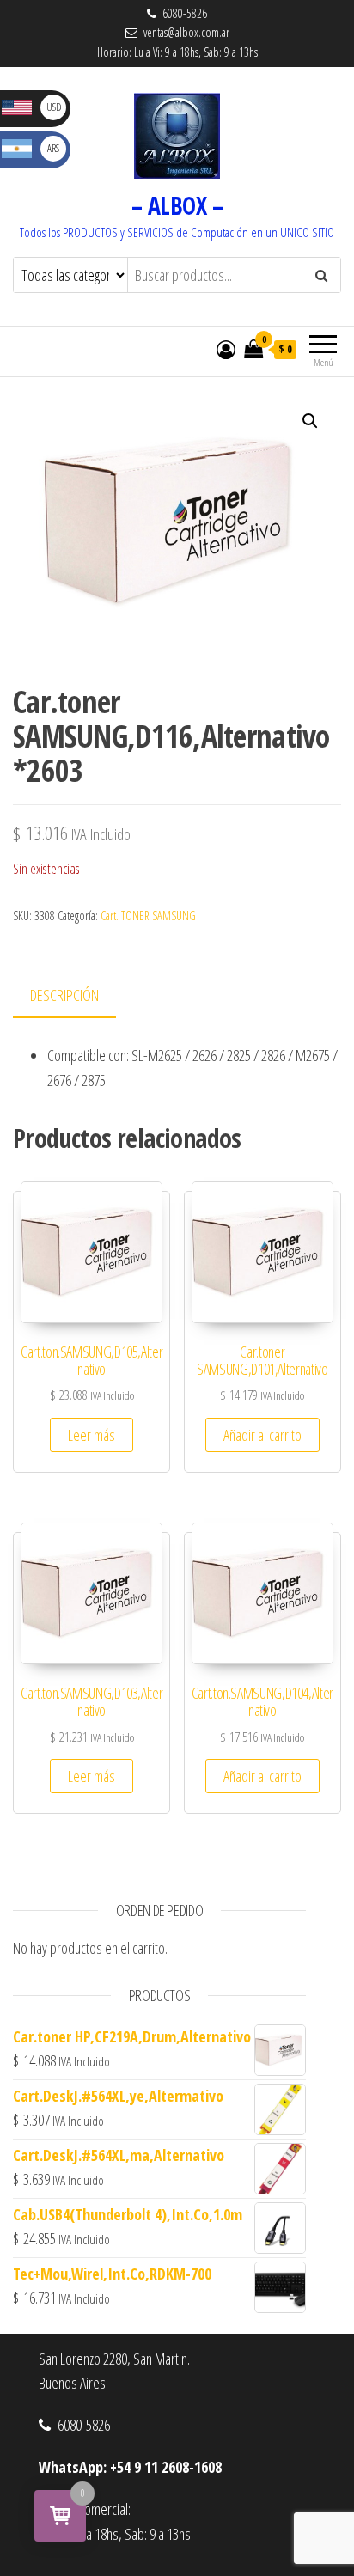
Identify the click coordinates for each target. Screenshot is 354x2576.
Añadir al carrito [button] (262, 1435)
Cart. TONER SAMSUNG (148, 916)
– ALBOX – (177, 205)
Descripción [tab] (64, 995)
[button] (310, 421)
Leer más (92, 1435)
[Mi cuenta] (226, 349)
